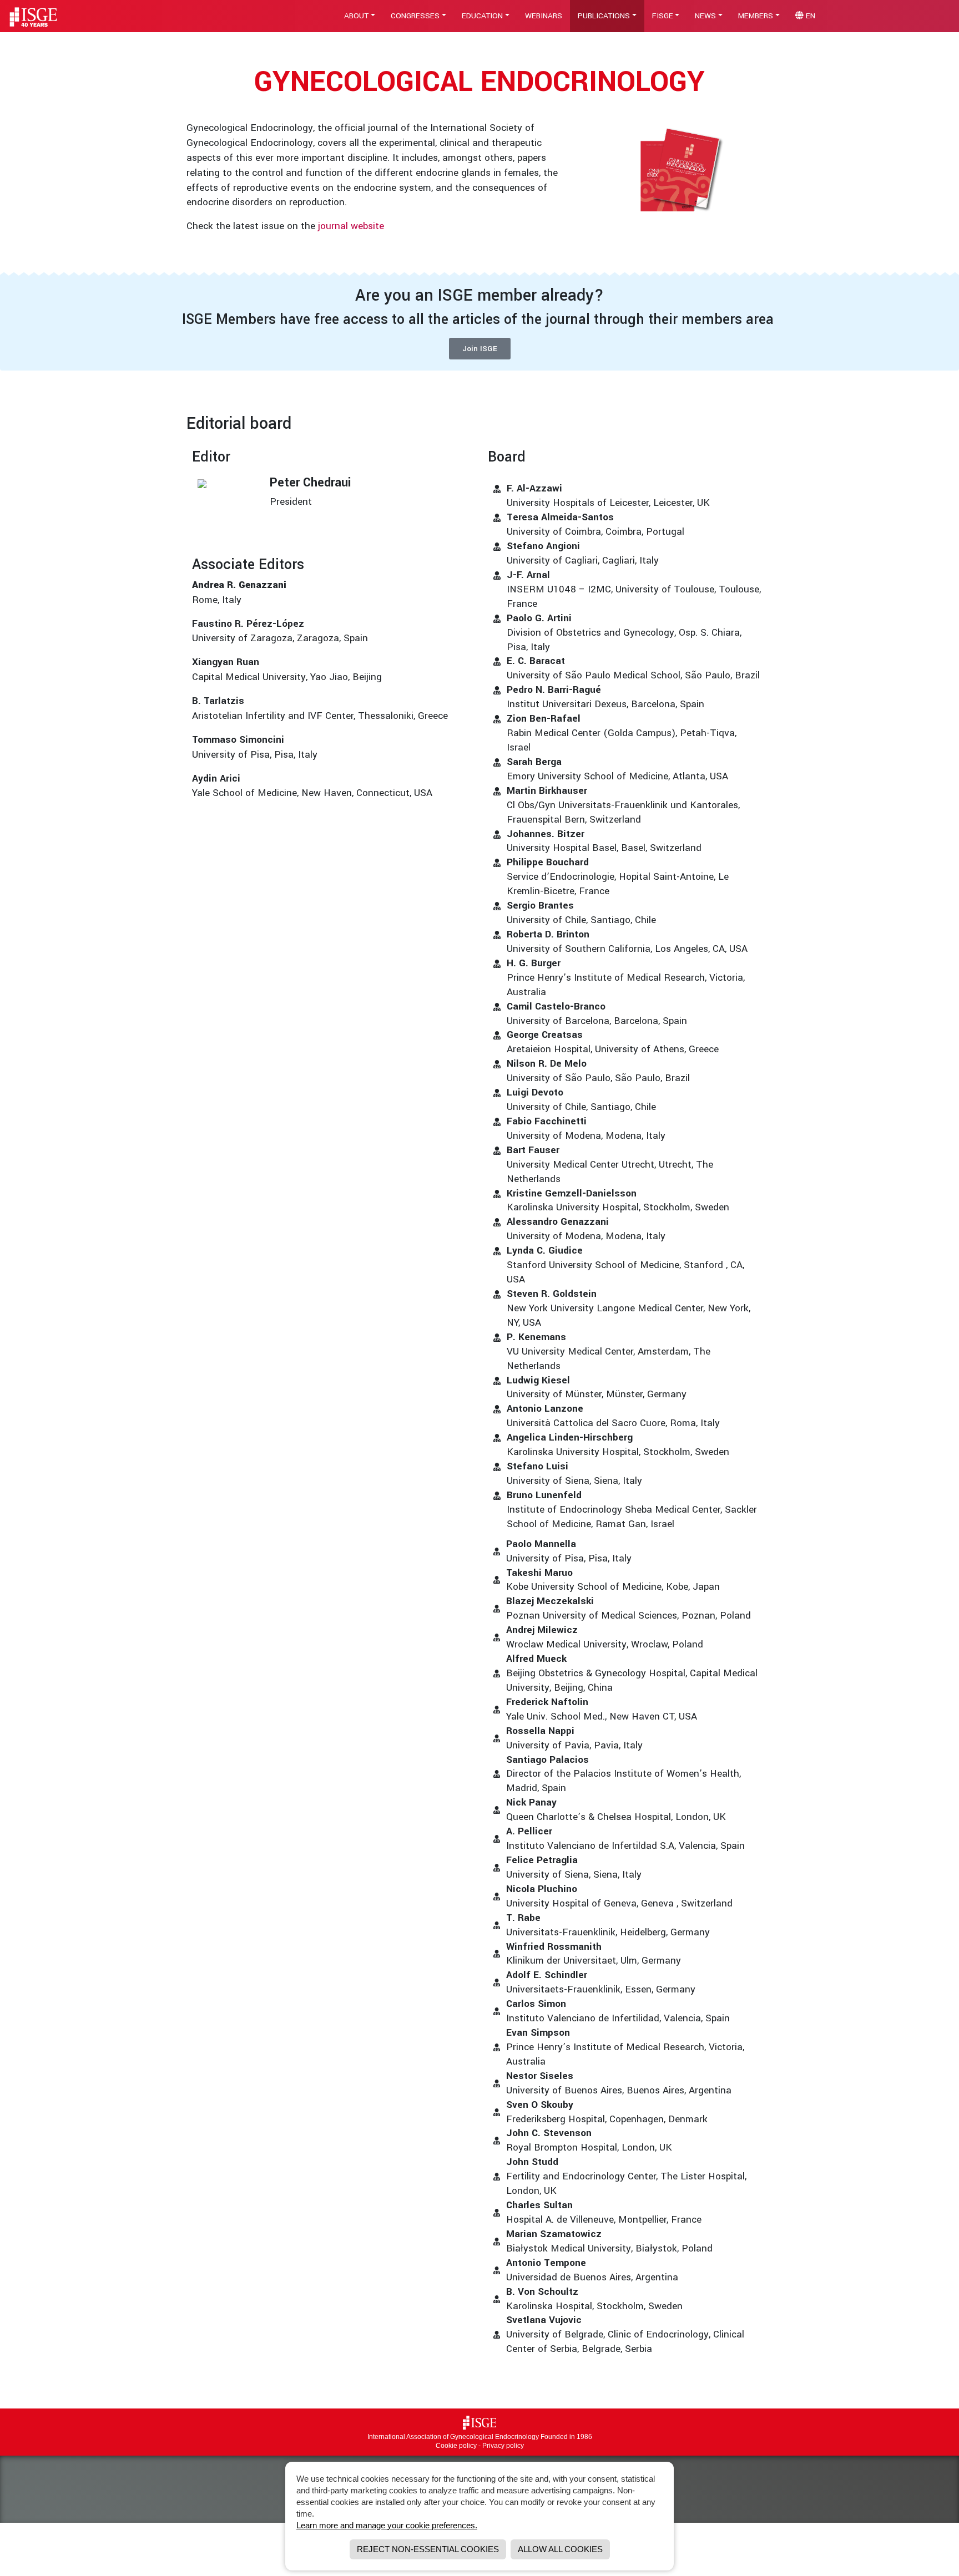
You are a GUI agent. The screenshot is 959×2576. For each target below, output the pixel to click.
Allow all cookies (560, 2549)
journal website (351, 226)
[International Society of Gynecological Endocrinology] (479, 2422)
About (356, 16)
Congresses (415, 16)
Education (482, 16)
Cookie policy (456, 2446)
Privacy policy (503, 2446)
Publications (604, 16)
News (705, 16)
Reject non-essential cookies (428, 2549)
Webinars (544, 16)
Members (756, 16)
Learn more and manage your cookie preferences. (387, 2525)
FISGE (663, 16)
